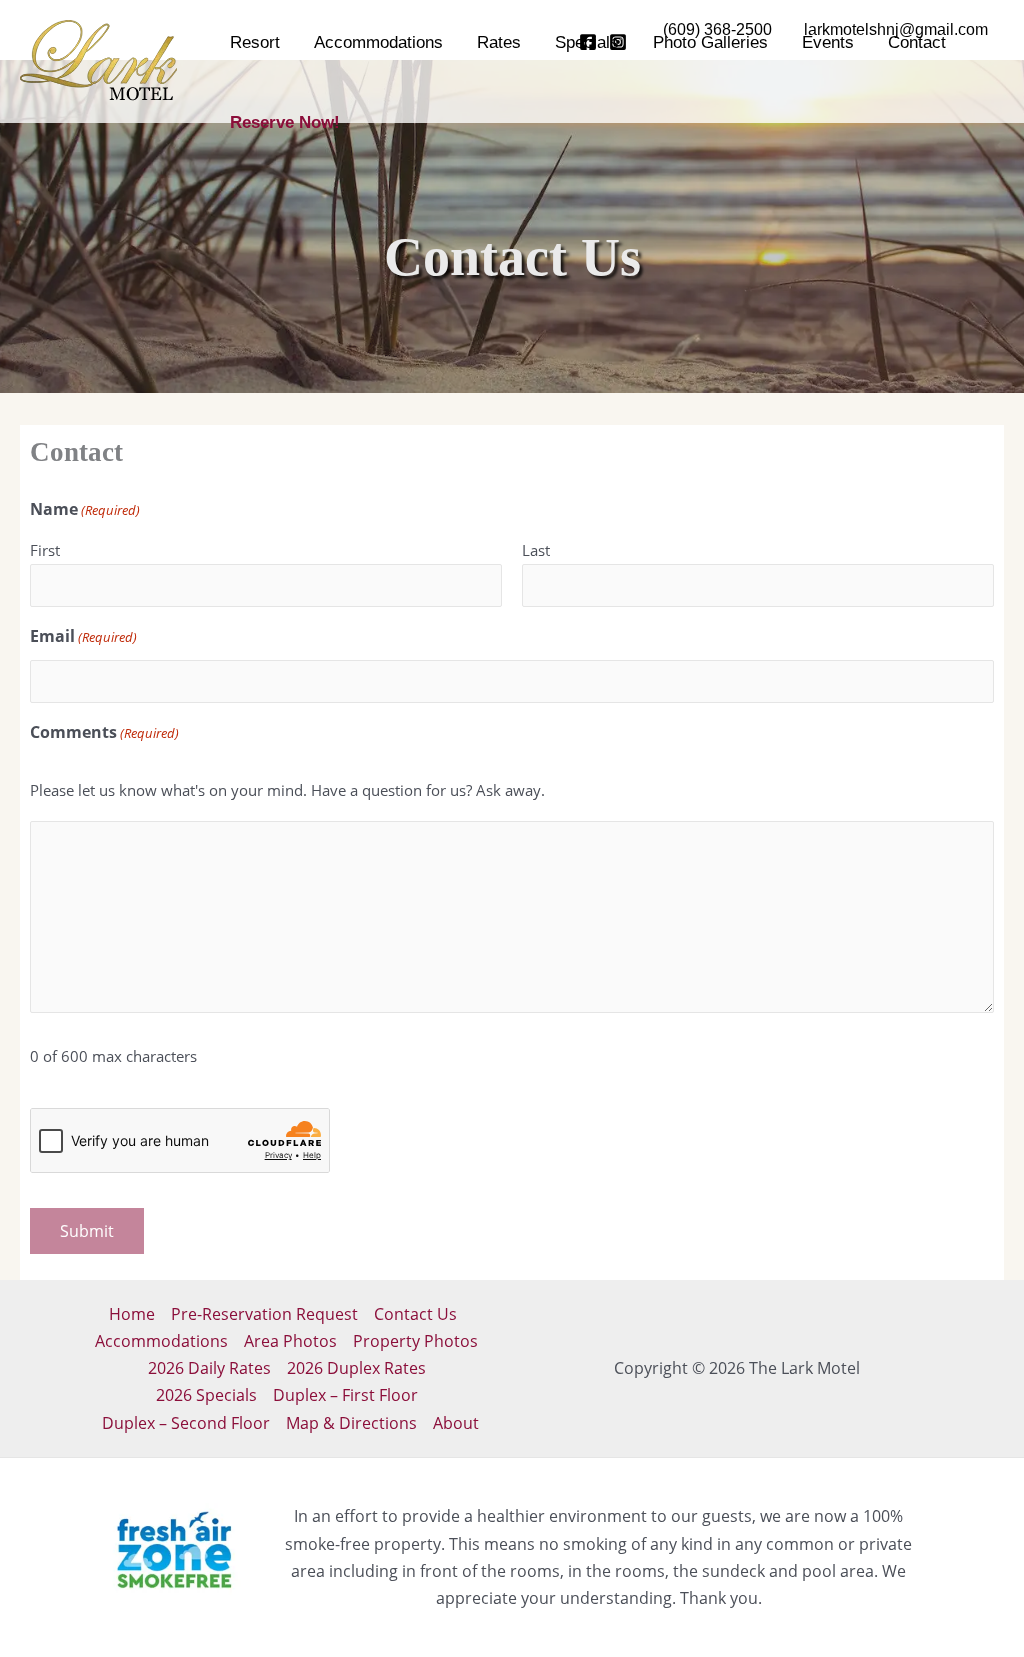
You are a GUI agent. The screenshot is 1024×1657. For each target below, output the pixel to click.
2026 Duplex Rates (356, 1368)
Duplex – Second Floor (186, 1423)
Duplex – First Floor (345, 1395)
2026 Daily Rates (209, 1368)
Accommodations (161, 1341)
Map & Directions (351, 1423)
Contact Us (415, 1314)
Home (132, 1314)
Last (536, 550)
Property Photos (415, 1341)
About (456, 1423)
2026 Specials (206, 1395)
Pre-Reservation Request (264, 1314)
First (45, 550)
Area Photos (290, 1341)
